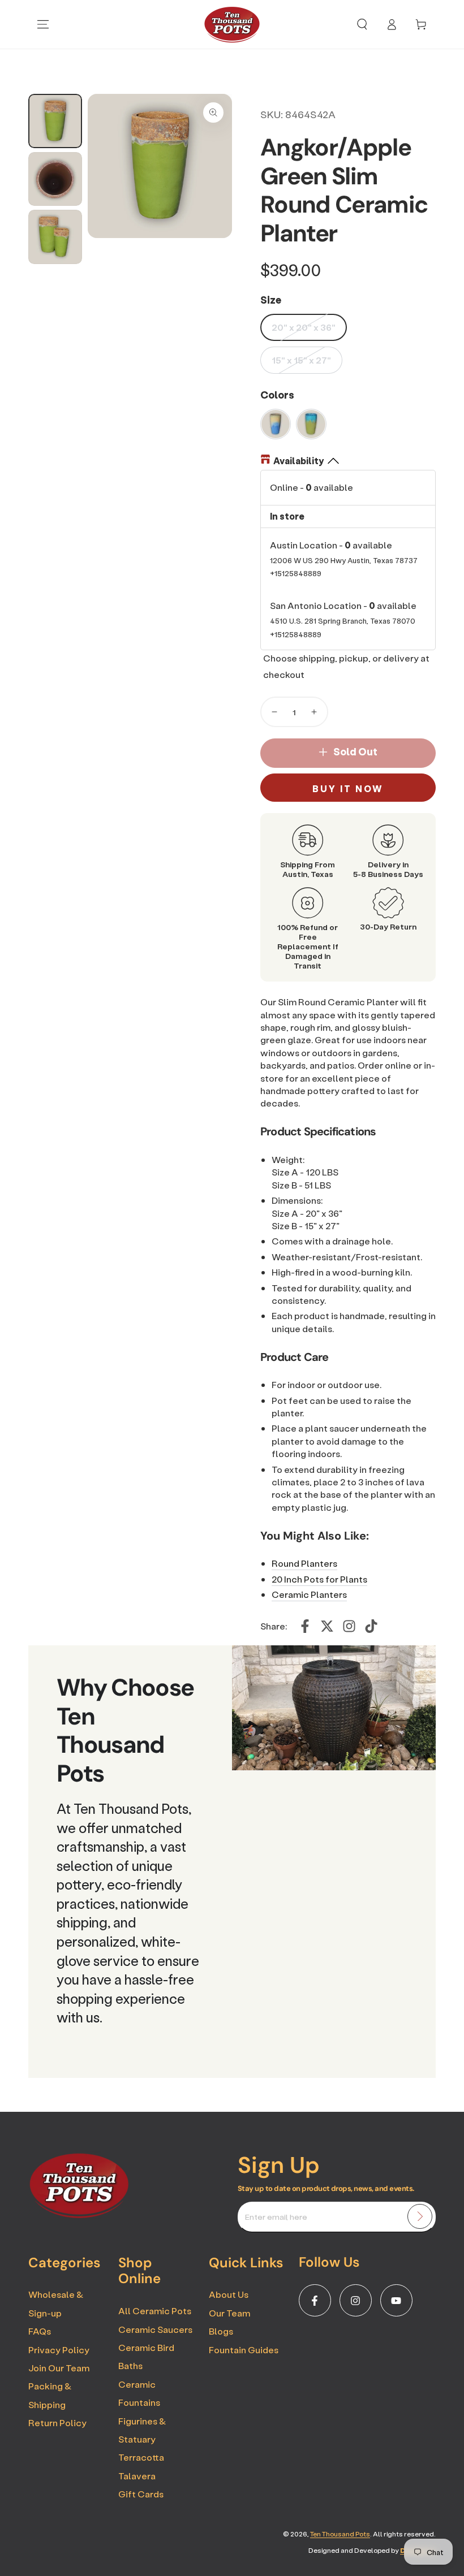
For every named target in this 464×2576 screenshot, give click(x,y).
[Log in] (392, 24)
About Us (229, 2294)
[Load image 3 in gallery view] (55, 237)
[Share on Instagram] (349, 1626)
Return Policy (57, 2422)
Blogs (221, 2331)
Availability (298, 461)
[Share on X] (327, 1626)
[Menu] (43, 24)
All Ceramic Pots (155, 2311)
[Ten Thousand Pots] (79, 2215)
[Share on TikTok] (371, 1626)
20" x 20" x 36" (304, 327)
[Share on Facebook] (305, 1626)
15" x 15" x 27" (301, 360)
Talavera (137, 2476)
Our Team (229, 2313)
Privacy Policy (59, 2350)
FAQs (40, 2331)
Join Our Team (59, 2368)
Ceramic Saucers (155, 2329)
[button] (362, 24)
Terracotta (141, 2457)
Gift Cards (141, 2494)
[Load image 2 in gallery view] (55, 179)
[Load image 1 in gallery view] (55, 121)
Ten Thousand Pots (340, 2534)
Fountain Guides (244, 2350)
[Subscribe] (420, 2216)
